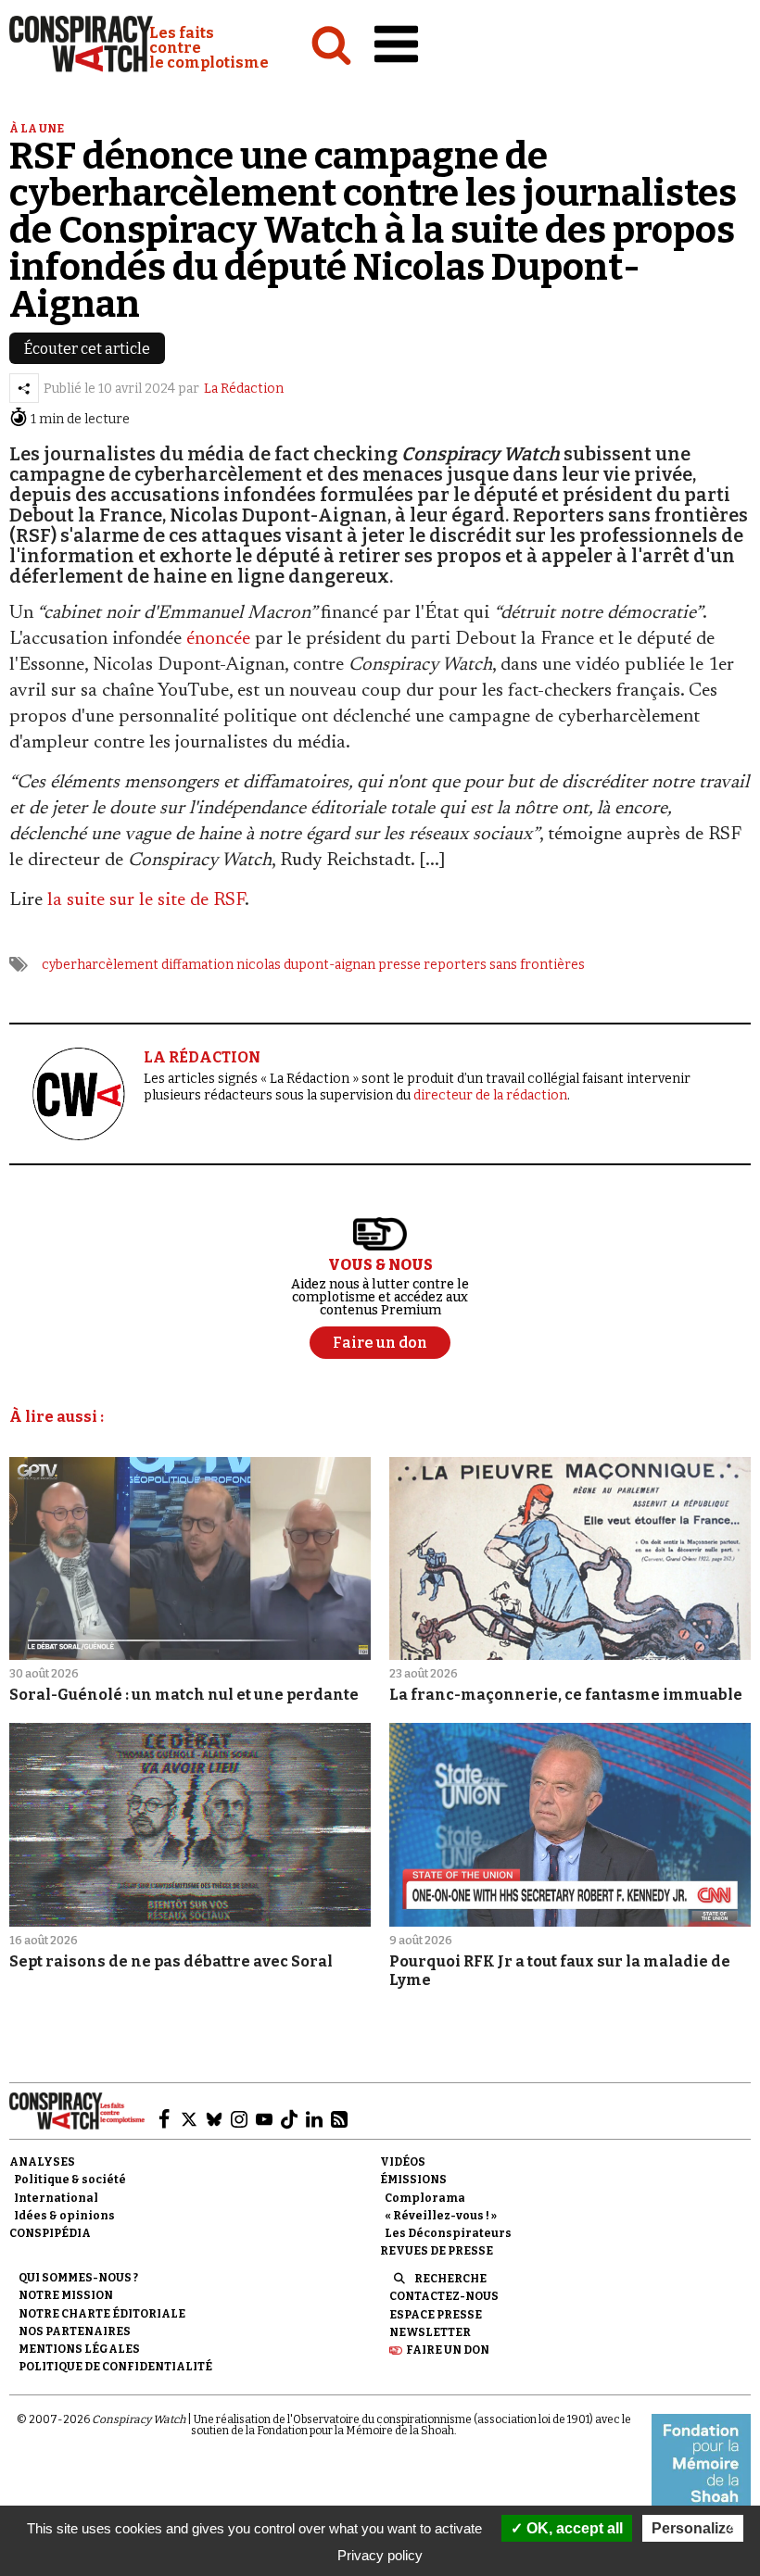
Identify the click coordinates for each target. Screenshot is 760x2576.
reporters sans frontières (504, 965)
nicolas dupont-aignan (306, 965)
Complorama (425, 2198)
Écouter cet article (87, 349)
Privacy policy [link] (380, 2555)
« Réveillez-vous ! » (441, 2216)
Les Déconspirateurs (448, 2233)
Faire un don (448, 2350)
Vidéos (403, 2162)
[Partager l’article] (24, 388)
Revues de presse (437, 2251)
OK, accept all (573, 2528)
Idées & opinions (64, 2216)
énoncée (218, 639)
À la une (37, 129)
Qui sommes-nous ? (78, 2278)
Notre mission (66, 2295)
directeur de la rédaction (490, 1095)
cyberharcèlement (100, 965)
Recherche (450, 2279)
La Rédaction (244, 389)
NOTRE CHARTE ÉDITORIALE (102, 2314)
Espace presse (436, 2315)
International (56, 2198)
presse (399, 965)
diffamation (197, 965)
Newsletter (430, 2332)
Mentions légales (79, 2349)
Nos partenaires (75, 2331)
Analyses (42, 2162)
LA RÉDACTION (202, 1057)
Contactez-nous (444, 2296)
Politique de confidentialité (115, 2367)
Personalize (693, 2528)
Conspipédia (50, 2233)
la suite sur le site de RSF (146, 900)
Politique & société (70, 2180)
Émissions (413, 2180)
